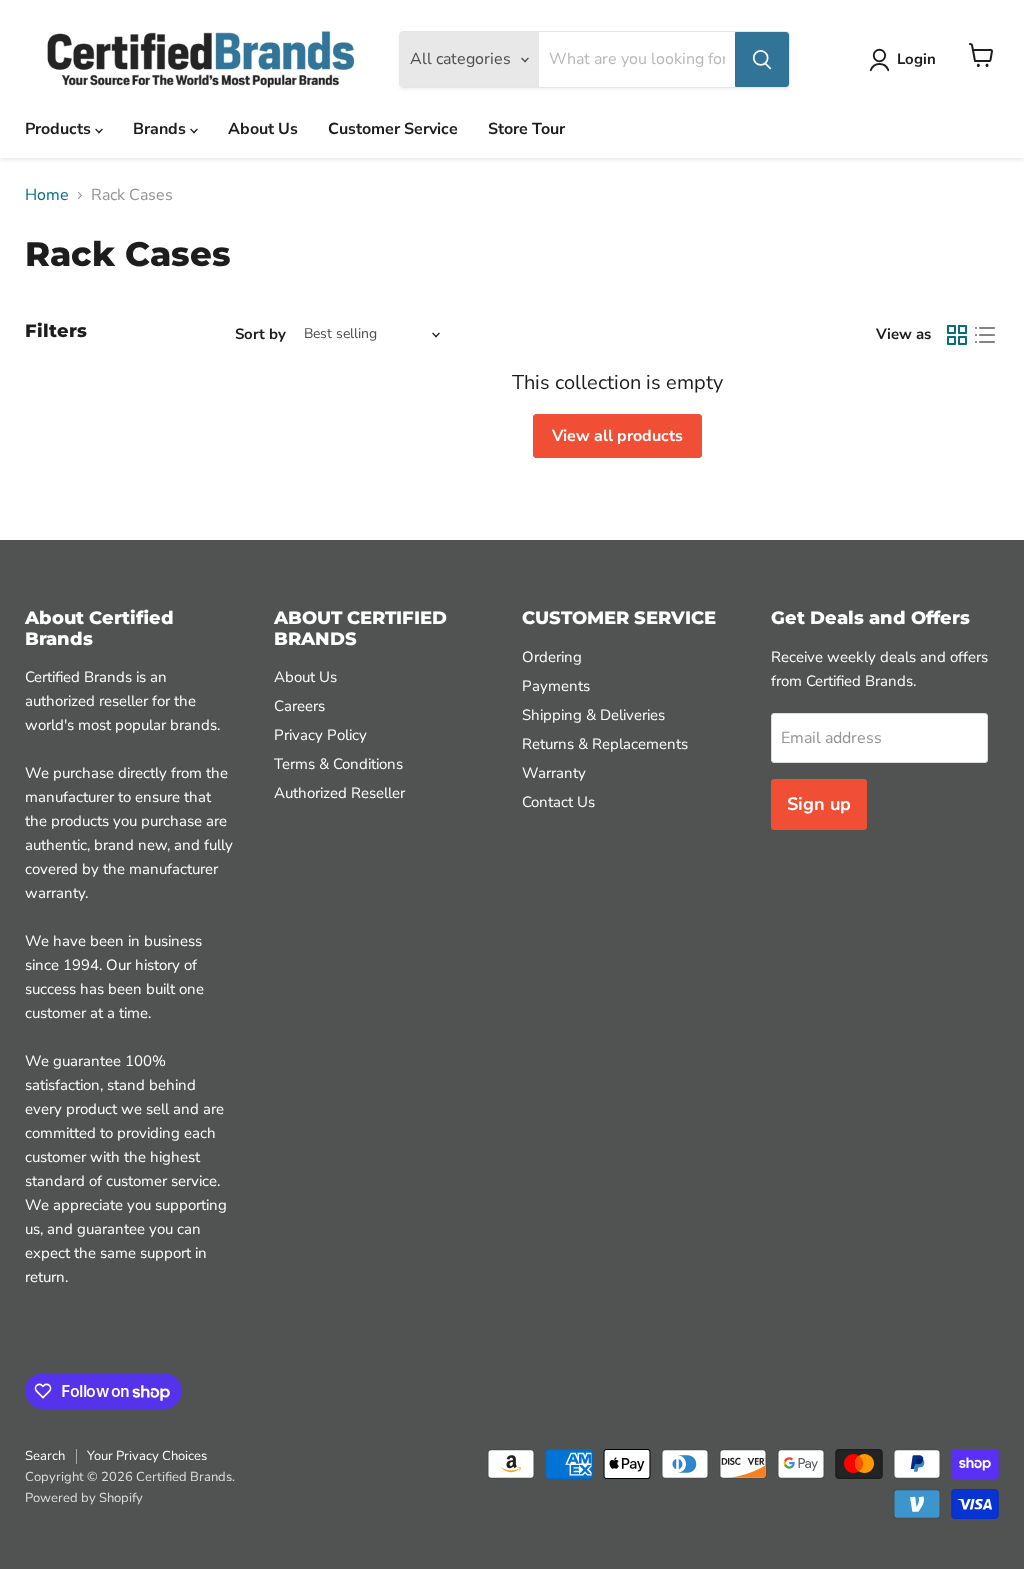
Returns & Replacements (605, 744)
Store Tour (526, 129)
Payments (556, 686)
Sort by (260, 334)
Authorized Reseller (339, 793)
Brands (161, 129)
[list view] (985, 335)
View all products (617, 436)
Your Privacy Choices (147, 1456)
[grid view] (957, 335)
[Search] (762, 59)
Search (45, 1456)
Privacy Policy (320, 735)
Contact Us (558, 802)
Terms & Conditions (338, 764)
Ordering (552, 657)
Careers (299, 706)
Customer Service (393, 129)
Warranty (554, 773)
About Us (263, 129)
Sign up (819, 804)
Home (47, 195)
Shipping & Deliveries (593, 715)
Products (60, 129)
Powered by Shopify (84, 1498)
